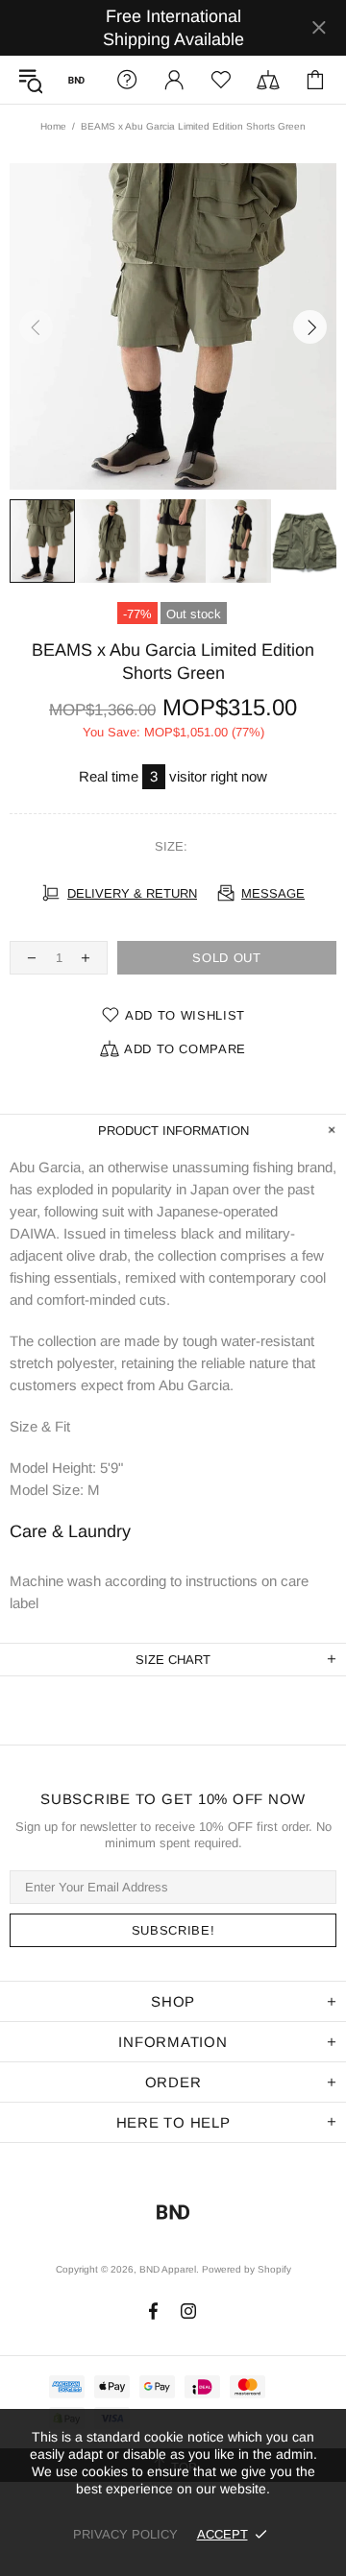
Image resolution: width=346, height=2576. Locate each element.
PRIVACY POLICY (125, 2534)
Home (53, 126)
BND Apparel (76, 80)
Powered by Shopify (247, 2269)
